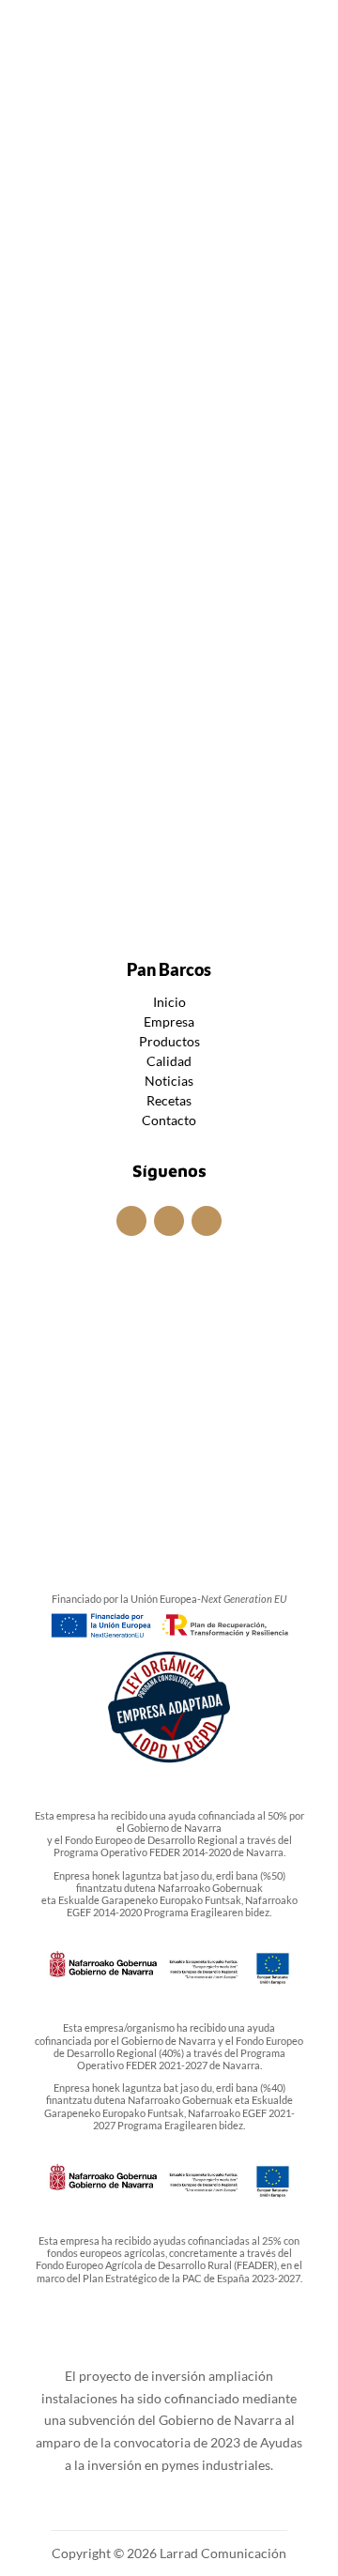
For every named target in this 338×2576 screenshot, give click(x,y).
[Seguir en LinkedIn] (197, 30)
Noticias (180, 476)
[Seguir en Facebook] (169, 30)
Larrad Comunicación (222, 2553)
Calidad (169, 1061)
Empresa (169, 1021)
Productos (169, 1041)
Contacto (169, 1120)
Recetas (169, 1100)
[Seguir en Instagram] (141, 30)
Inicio (169, 1002)
